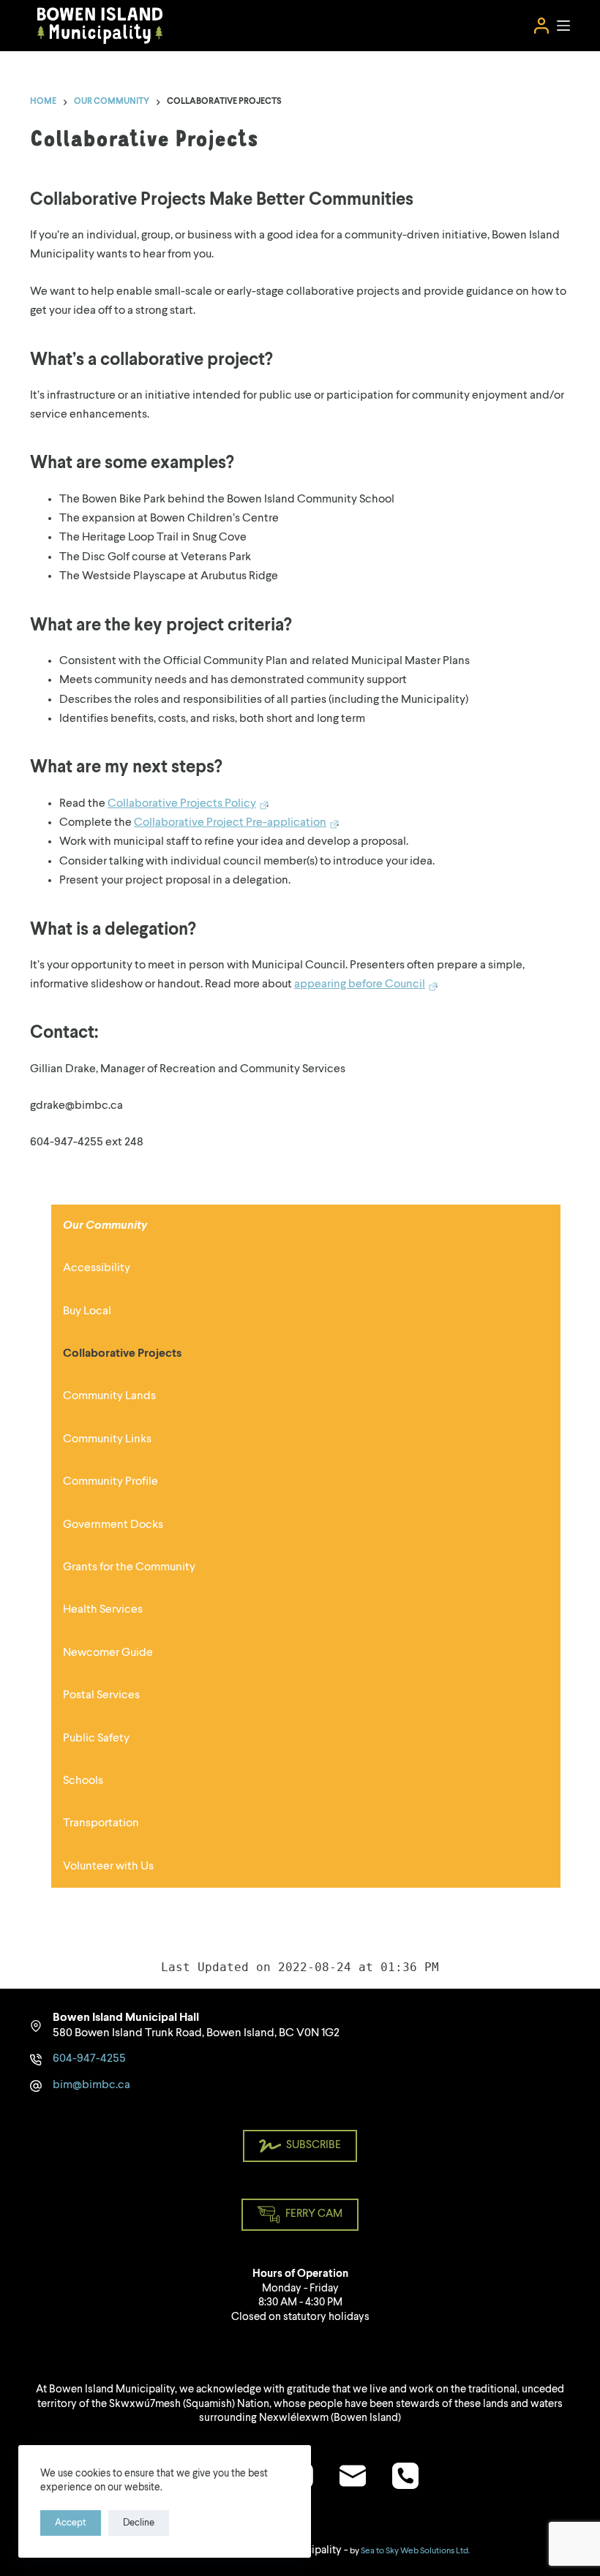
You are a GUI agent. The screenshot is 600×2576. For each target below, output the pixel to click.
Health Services (103, 1610)
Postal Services (101, 1695)
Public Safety (96, 1739)
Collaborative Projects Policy (182, 804)
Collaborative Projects (122, 1354)
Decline (139, 2523)
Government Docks (113, 1525)
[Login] (541, 26)
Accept (71, 2523)
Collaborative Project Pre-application (230, 823)
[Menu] (563, 26)
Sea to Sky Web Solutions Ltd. (415, 2551)
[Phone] (405, 2476)
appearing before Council (360, 984)
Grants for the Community (129, 1567)
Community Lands (109, 1396)
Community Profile (110, 1482)
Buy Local (87, 1311)
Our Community (105, 1226)
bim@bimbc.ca (91, 2085)
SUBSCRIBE (314, 2146)
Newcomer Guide (108, 1653)
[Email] (353, 2476)
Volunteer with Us (108, 1867)
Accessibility (97, 1268)
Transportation (101, 1823)
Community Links (107, 1439)
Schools (83, 1781)
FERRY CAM (314, 2214)
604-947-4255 (89, 2059)
